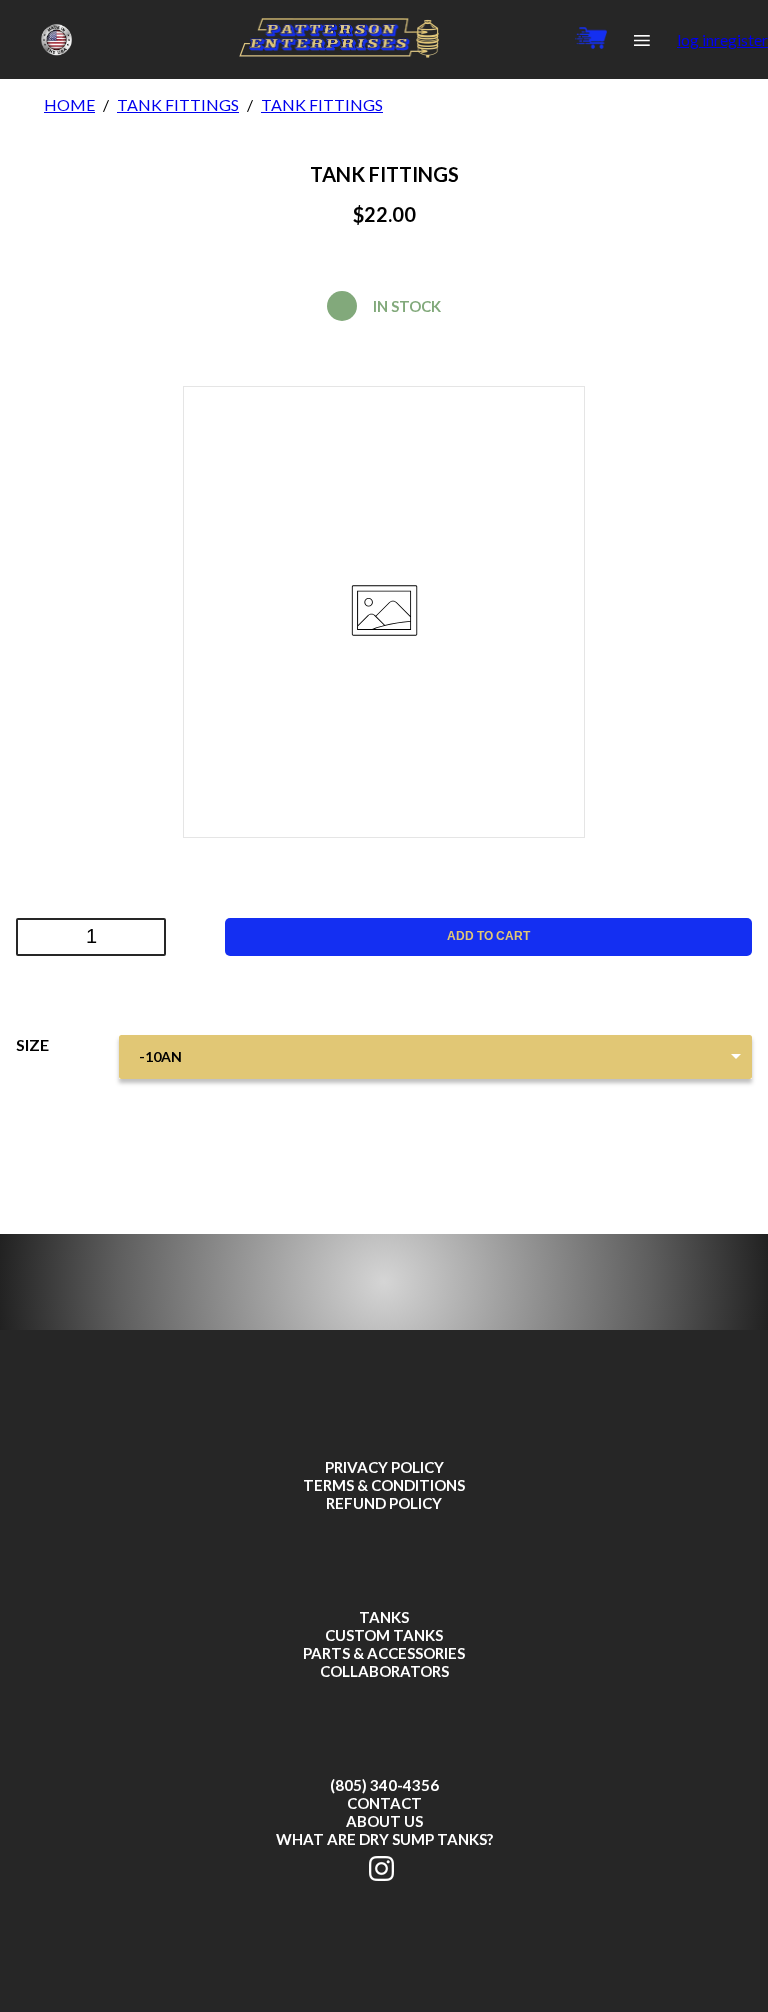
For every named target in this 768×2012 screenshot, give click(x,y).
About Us (384, 1821)
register (741, 39)
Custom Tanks (384, 1635)
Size (32, 1044)
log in (695, 39)
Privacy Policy (384, 1467)
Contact (384, 1803)
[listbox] (435, 1057)
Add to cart (488, 936)
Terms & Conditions (384, 1485)
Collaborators (384, 1671)
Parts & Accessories (384, 1653)
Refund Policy (384, 1503)
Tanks (384, 1617)
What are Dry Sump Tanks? (384, 1839)
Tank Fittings (178, 104)
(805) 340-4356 (384, 1785)
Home (69, 104)
